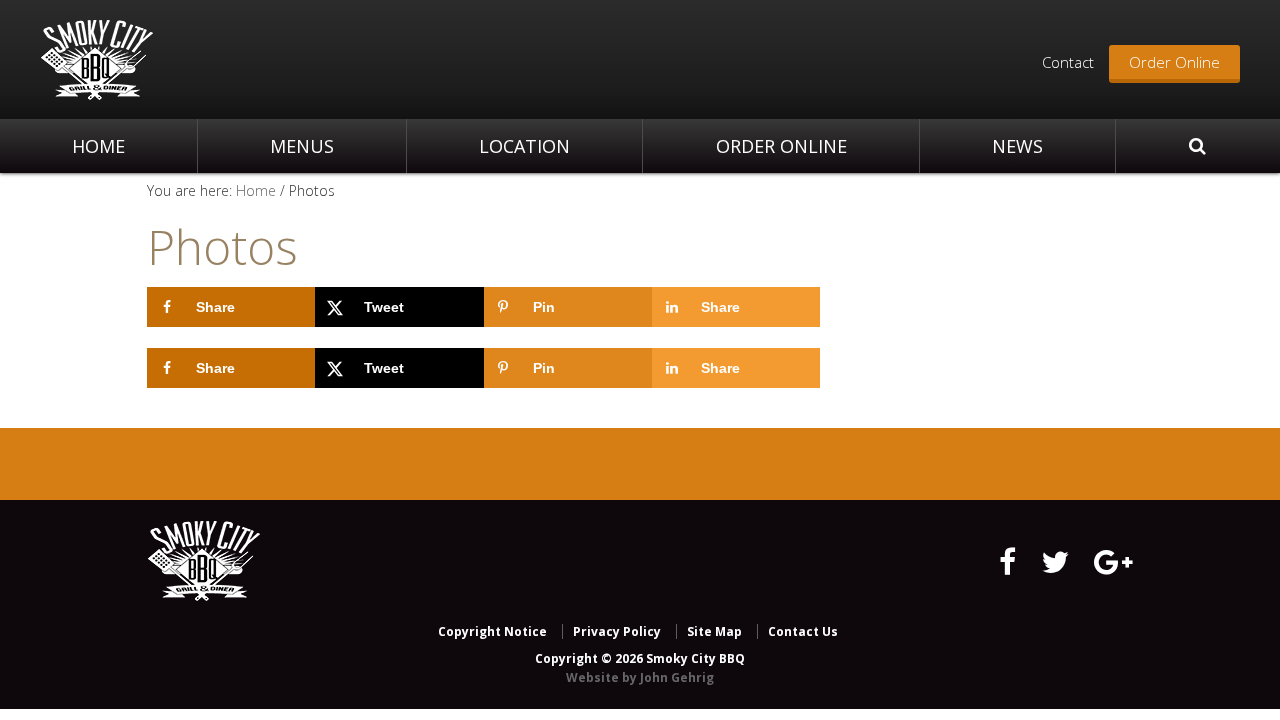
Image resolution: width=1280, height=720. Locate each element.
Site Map (714, 631)
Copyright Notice (492, 631)
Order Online (1174, 62)
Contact (1068, 62)
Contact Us (803, 631)
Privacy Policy (617, 631)
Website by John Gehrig (640, 677)
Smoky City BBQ (96, 60)
